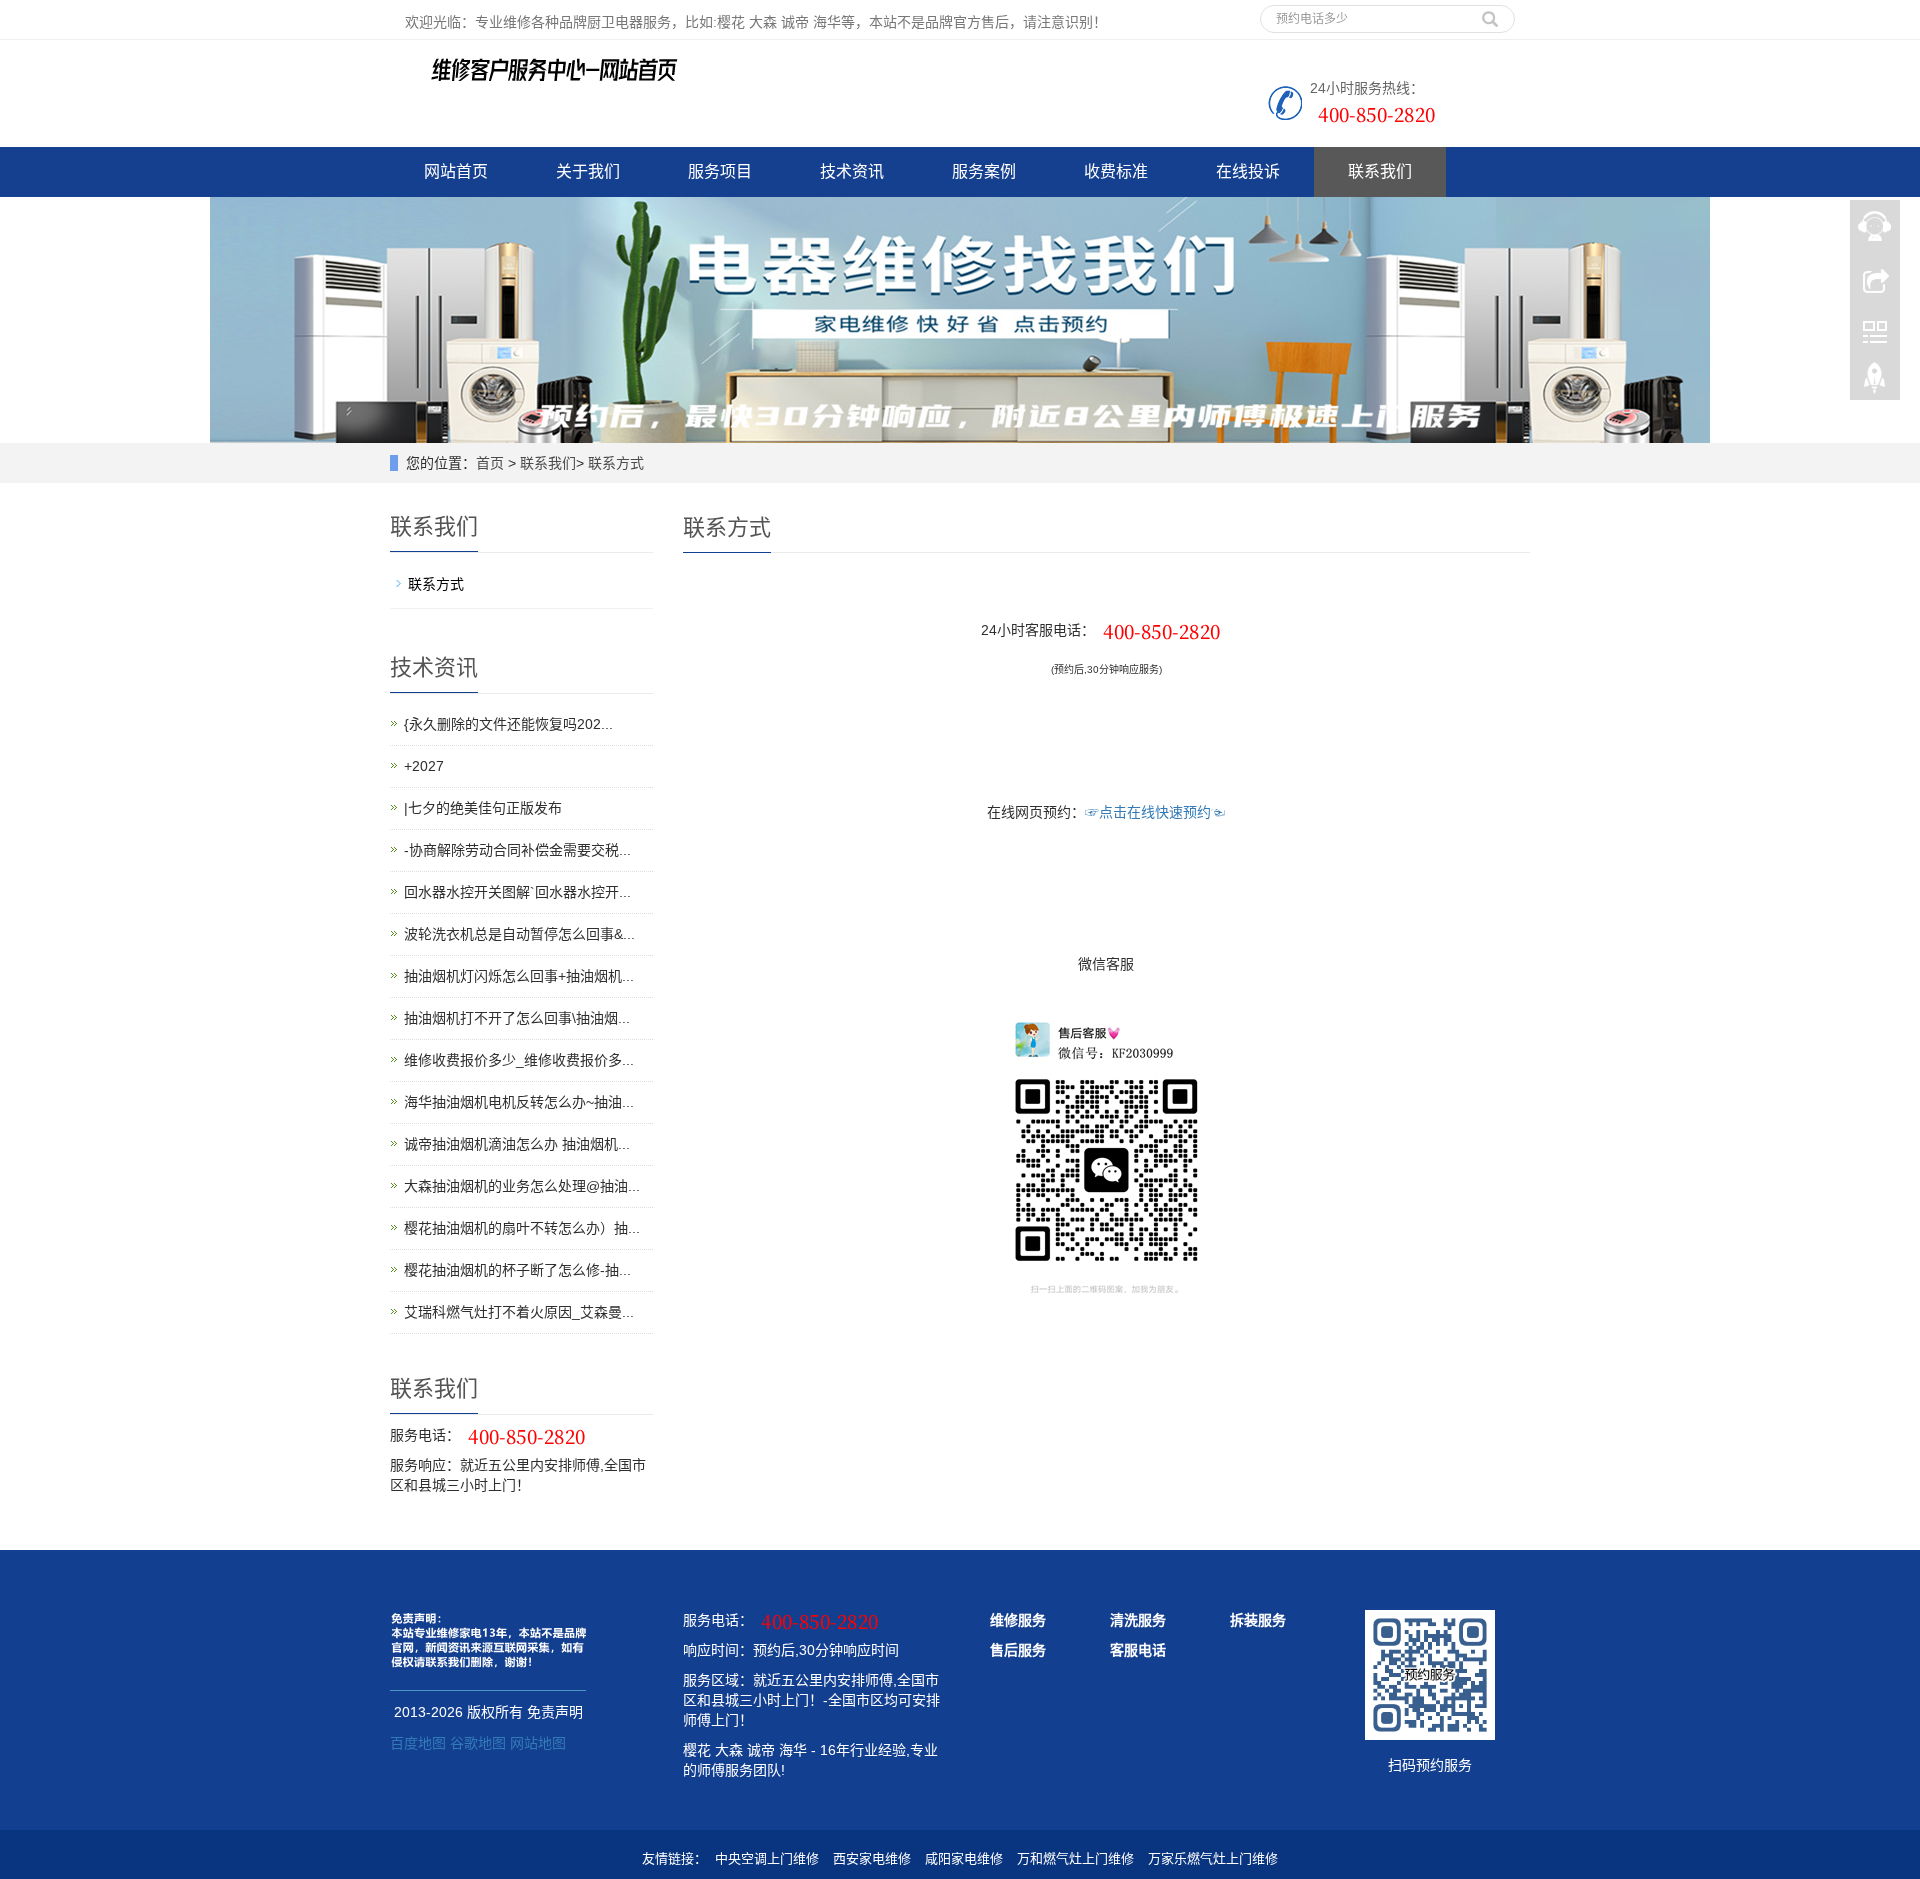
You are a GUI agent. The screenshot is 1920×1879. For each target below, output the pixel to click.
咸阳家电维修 (964, 1858)
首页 (490, 463)
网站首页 (456, 171)
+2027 (424, 766)
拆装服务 (1258, 1620)
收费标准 (1116, 171)
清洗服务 (1138, 1620)
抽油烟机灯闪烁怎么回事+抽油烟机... (519, 976)
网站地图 (538, 1743)
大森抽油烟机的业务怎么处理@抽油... (522, 1186)
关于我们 (588, 171)
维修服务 (1018, 1620)
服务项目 (720, 171)
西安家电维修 (872, 1858)
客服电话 (1138, 1650)
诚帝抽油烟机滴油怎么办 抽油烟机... (517, 1144)
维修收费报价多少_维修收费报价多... (519, 1060)
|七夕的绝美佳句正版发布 (483, 808)
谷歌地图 (478, 1743)
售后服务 (1018, 1650)
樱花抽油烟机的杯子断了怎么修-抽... (517, 1270)
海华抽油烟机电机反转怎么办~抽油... (519, 1102)
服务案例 (984, 171)
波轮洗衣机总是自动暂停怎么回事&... (519, 934)
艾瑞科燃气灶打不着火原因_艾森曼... (519, 1312)
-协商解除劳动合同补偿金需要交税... (517, 850)
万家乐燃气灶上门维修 (1213, 1858)
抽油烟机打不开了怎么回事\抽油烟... (517, 1018)
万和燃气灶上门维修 (1075, 1858)
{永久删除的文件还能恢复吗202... (508, 724)
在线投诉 (1248, 171)
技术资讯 (852, 171)
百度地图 (418, 1743)
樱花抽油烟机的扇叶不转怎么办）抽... (522, 1228)
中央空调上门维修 (767, 1858)
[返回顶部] (1875, 383)
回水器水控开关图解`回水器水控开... (517, 892)
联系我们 (1380, 171)
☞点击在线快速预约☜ (1155, 812)
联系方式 (616, 463)
